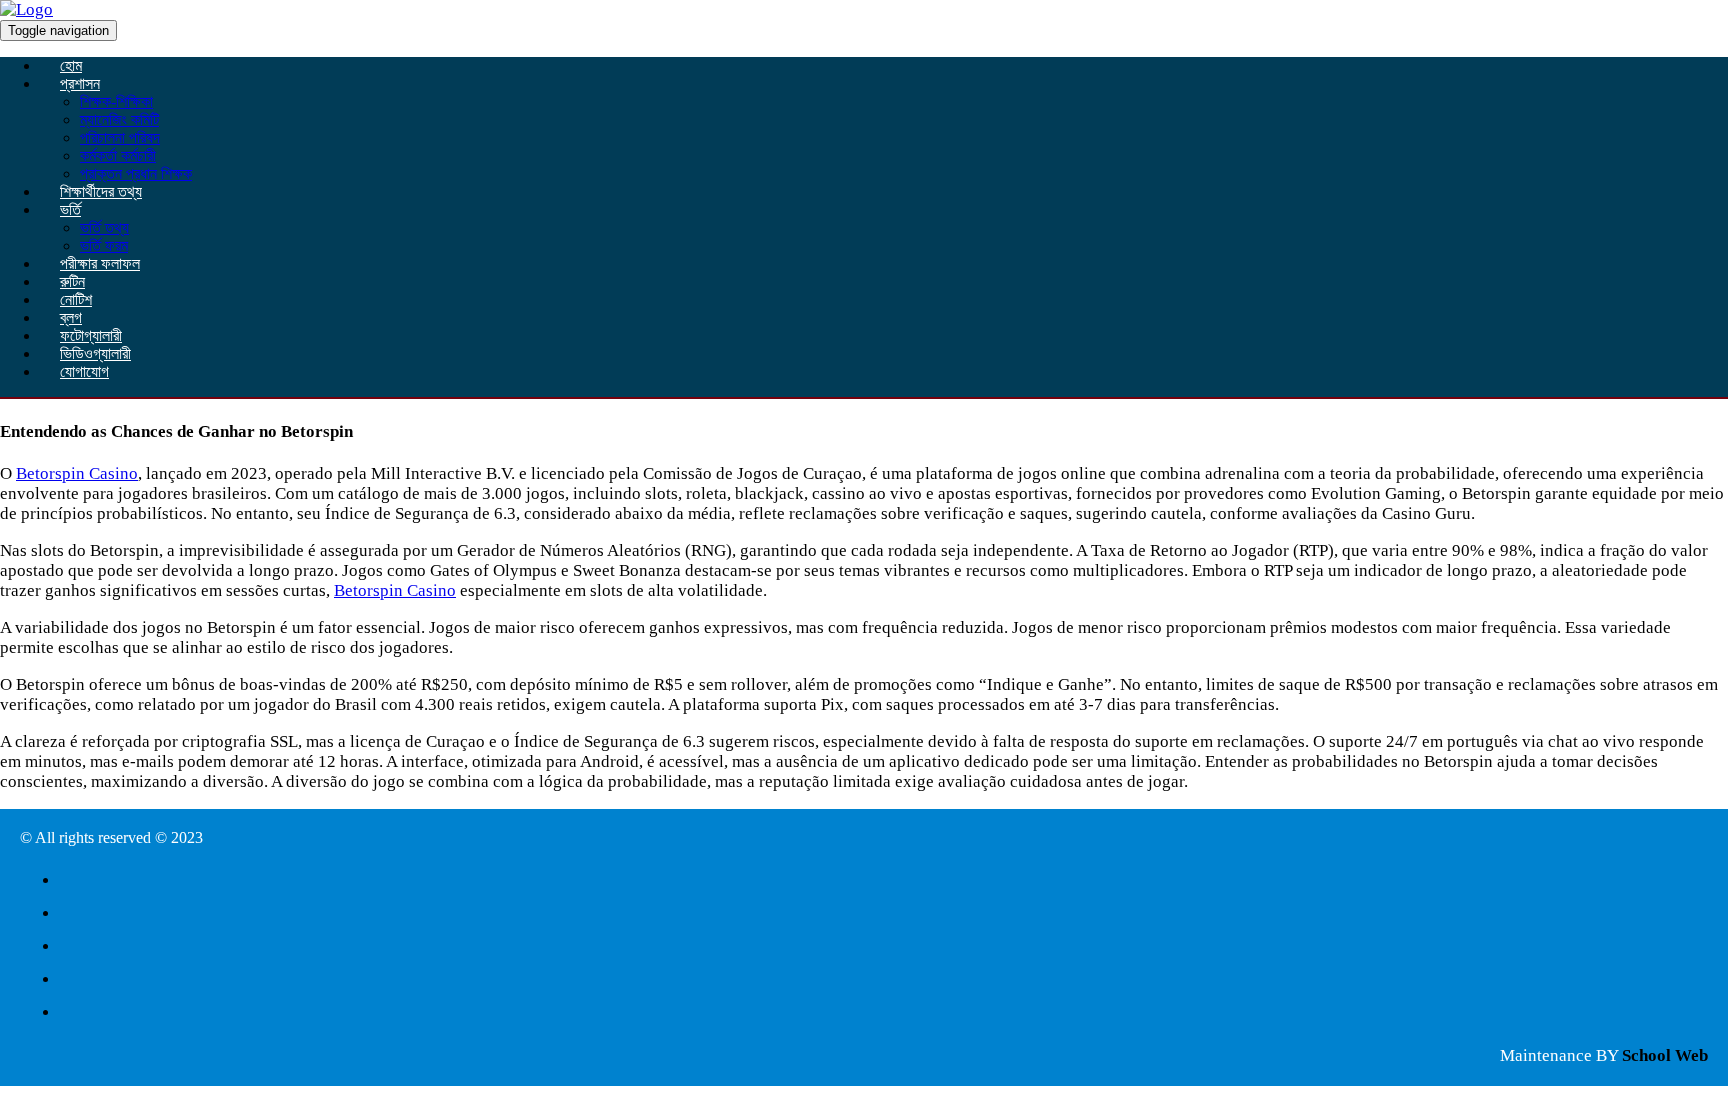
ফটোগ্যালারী (91, 335)
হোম (71, 65)
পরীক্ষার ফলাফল (100, 263)
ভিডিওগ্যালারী (95, 353)
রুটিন (72, 281)
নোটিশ (76, 299)
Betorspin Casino (77, 473)
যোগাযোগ (84, 371)
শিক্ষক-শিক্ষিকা (116, 101)
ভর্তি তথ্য (104, 227)
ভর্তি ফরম (104, 245)
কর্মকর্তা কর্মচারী (118, 155)
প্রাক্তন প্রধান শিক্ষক (136, 173)
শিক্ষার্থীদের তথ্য (101, 191)
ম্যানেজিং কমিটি (119, 119)
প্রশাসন (80, 83)
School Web (1665, 1055)
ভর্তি (70, 209)
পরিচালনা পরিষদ (120, 137)
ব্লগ (71, 317)
